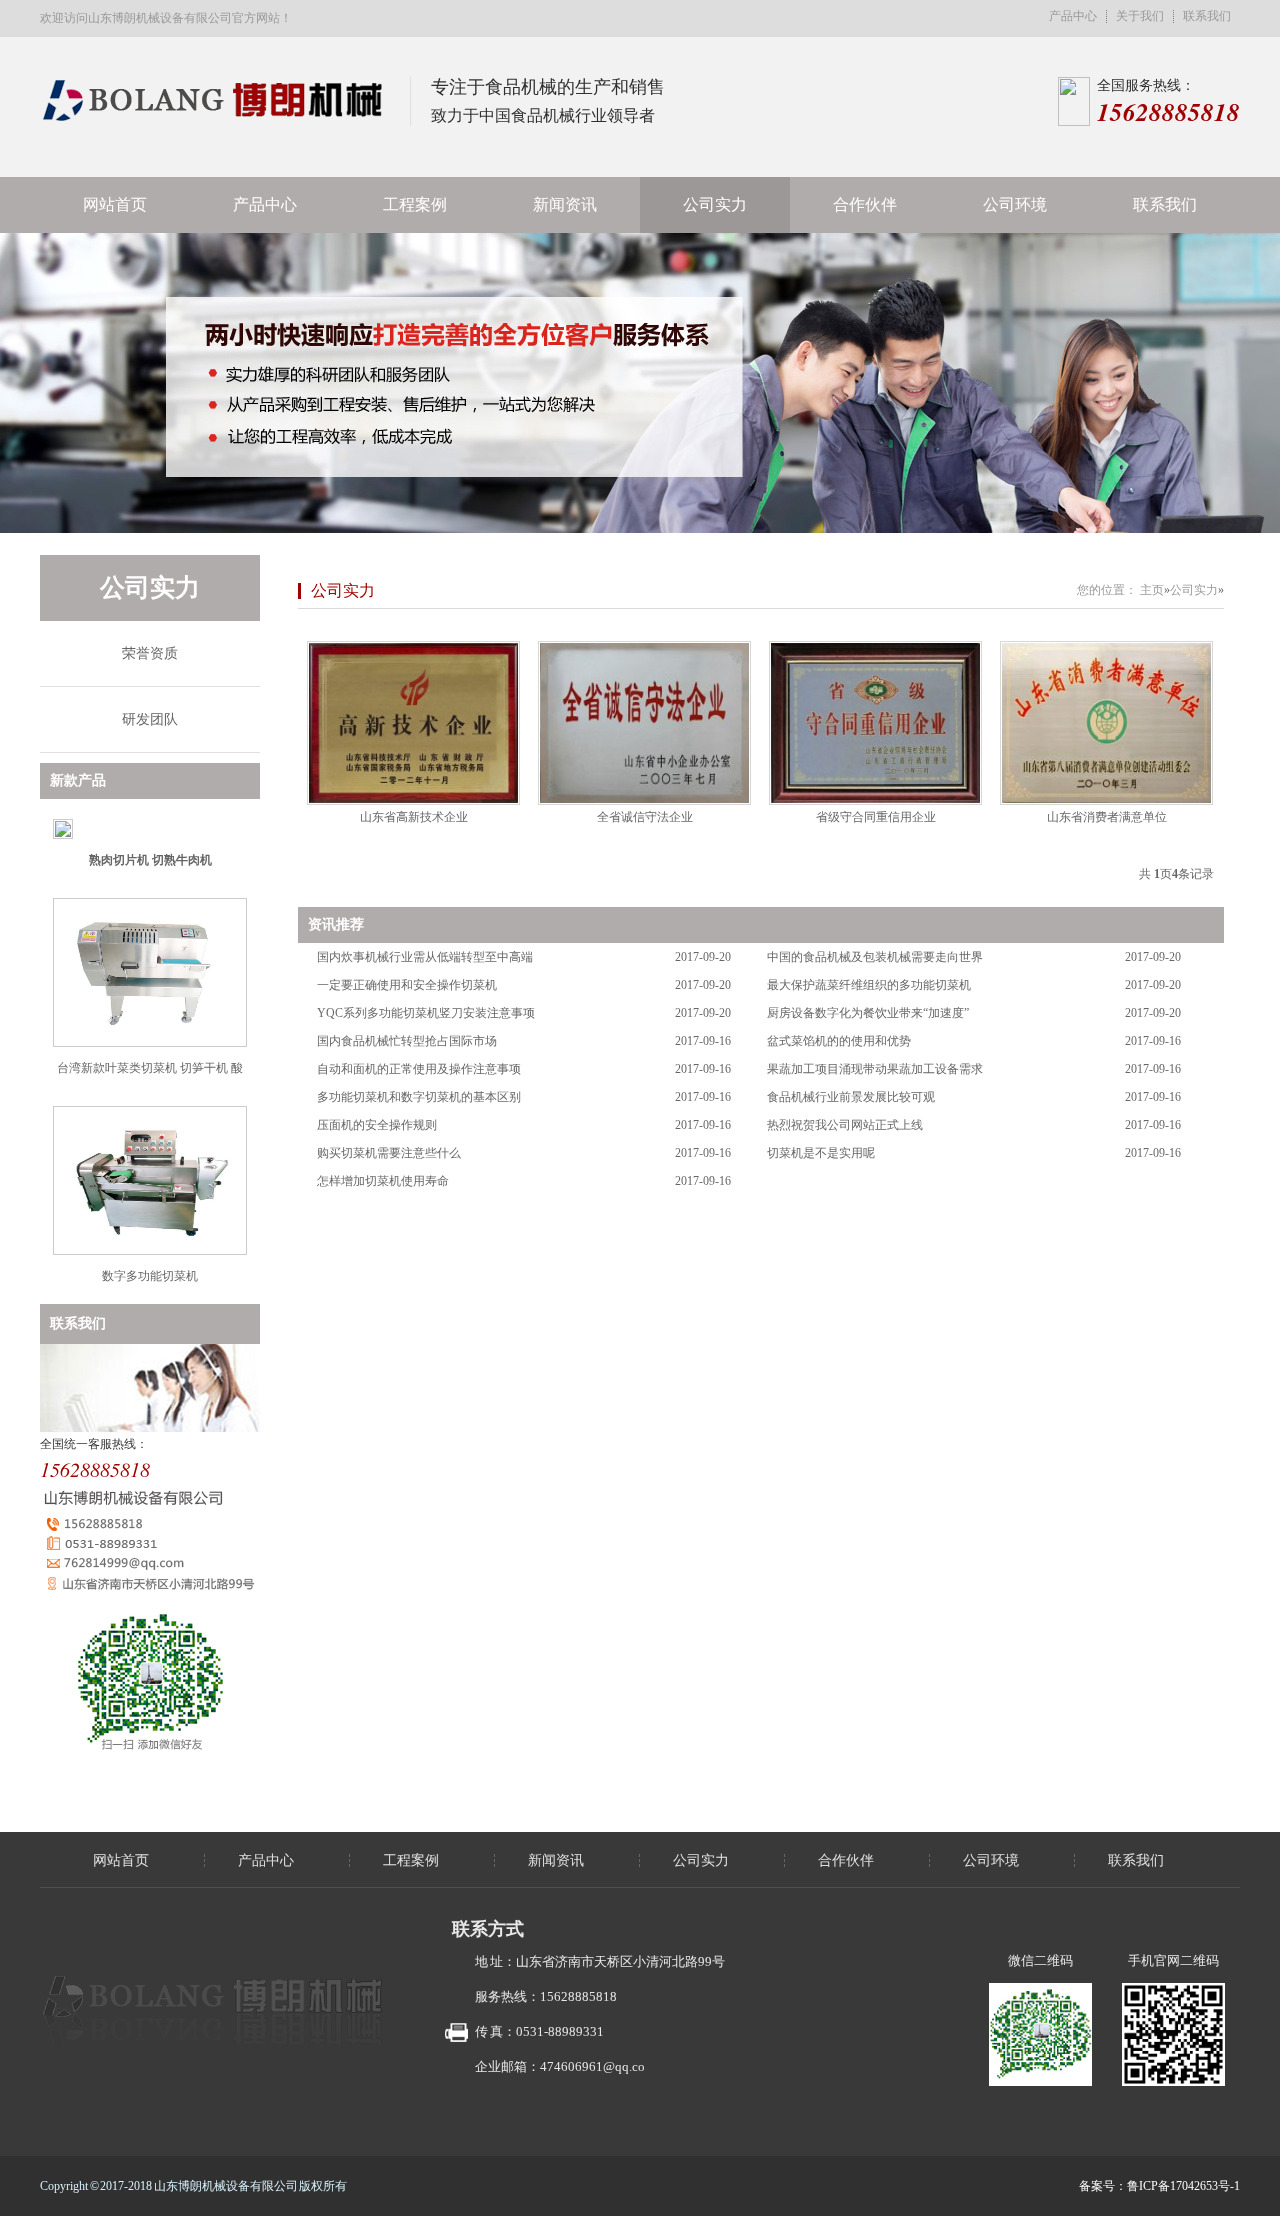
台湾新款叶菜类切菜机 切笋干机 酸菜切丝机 (150, 1075)
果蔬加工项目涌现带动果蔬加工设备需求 (875, 1069)
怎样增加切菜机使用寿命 (383, 1181)
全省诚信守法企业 (645, 817)
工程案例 (415, 204)
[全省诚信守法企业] (644, 723)
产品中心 (1073, 16)
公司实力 (715, 204)
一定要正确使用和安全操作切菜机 (407, 985)
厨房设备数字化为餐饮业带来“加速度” (868, 1013)
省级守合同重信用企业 (876, 817)
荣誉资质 (150, 653)
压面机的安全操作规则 (377, 1125)
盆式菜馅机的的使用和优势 (839, 1041)
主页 (1152, 590)
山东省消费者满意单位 (1107, 817)
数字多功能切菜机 (150, 1276)
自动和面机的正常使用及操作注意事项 (419, 1069)
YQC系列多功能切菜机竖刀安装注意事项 (426, 1013)
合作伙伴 (865, 204)
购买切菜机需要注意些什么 (389, 1153)
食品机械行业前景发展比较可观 (851, 1097)
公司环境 (1015, 204)
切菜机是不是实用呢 (821, 1153)
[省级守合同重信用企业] (875, 723)
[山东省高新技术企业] (413, 723)
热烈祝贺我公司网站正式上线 (845, 1125)
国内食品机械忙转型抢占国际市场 (407, 1041)
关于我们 (1140, 16)
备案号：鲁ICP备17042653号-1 (1159, 2186)
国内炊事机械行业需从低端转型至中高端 (425, 957)
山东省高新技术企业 (414, 817)
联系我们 (1207, 16)
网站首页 (115, 204)
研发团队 (150, 719)
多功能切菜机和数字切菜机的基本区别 (419, 1097)
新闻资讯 (565, 204)
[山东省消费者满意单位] (1106, 723)
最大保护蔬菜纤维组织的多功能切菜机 (869, 985)
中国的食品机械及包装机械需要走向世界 (875, 957)
